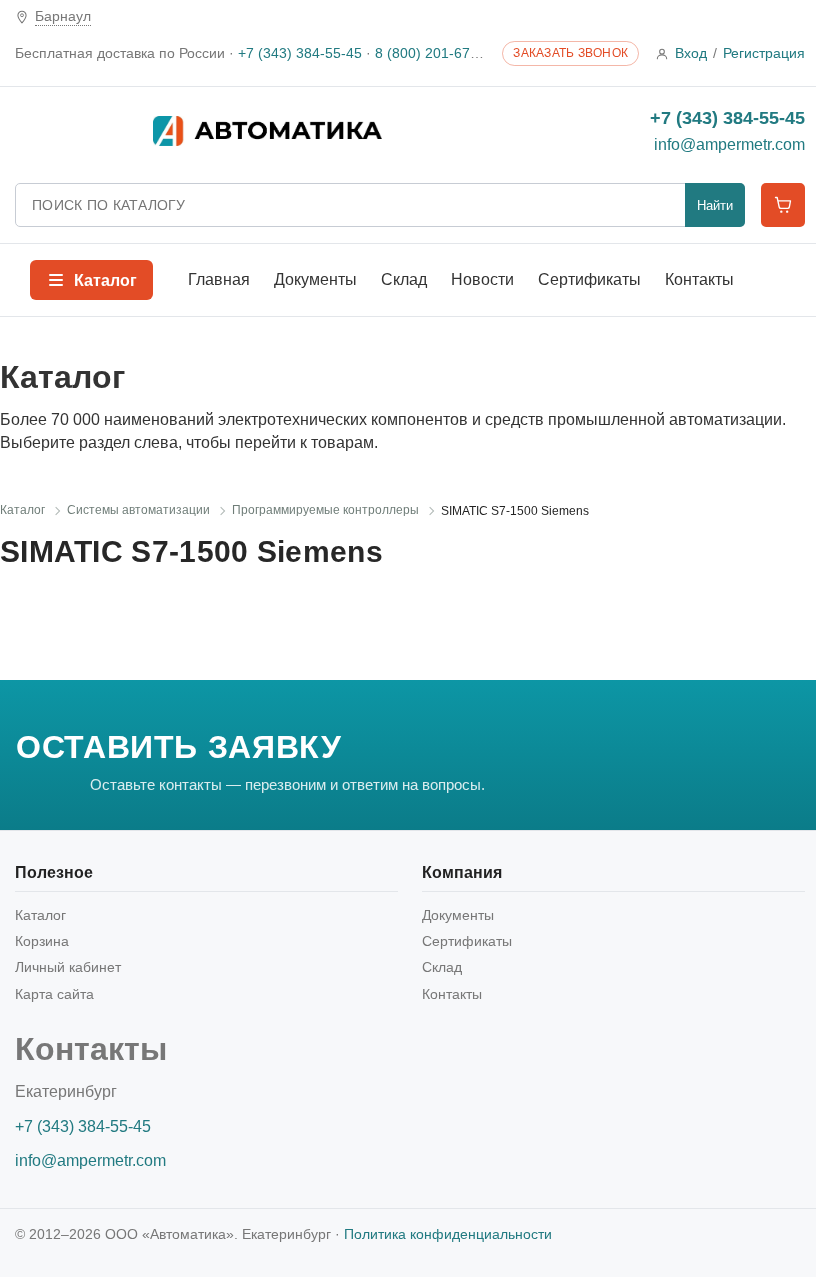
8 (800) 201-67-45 (433, 53)
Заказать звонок (570, 53)
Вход (691, 53)
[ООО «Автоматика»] (333, 131)
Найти (715, 205)
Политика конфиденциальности (448, 1234)
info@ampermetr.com (729, 144)
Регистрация (764, 53)
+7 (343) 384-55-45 (300, 53)
